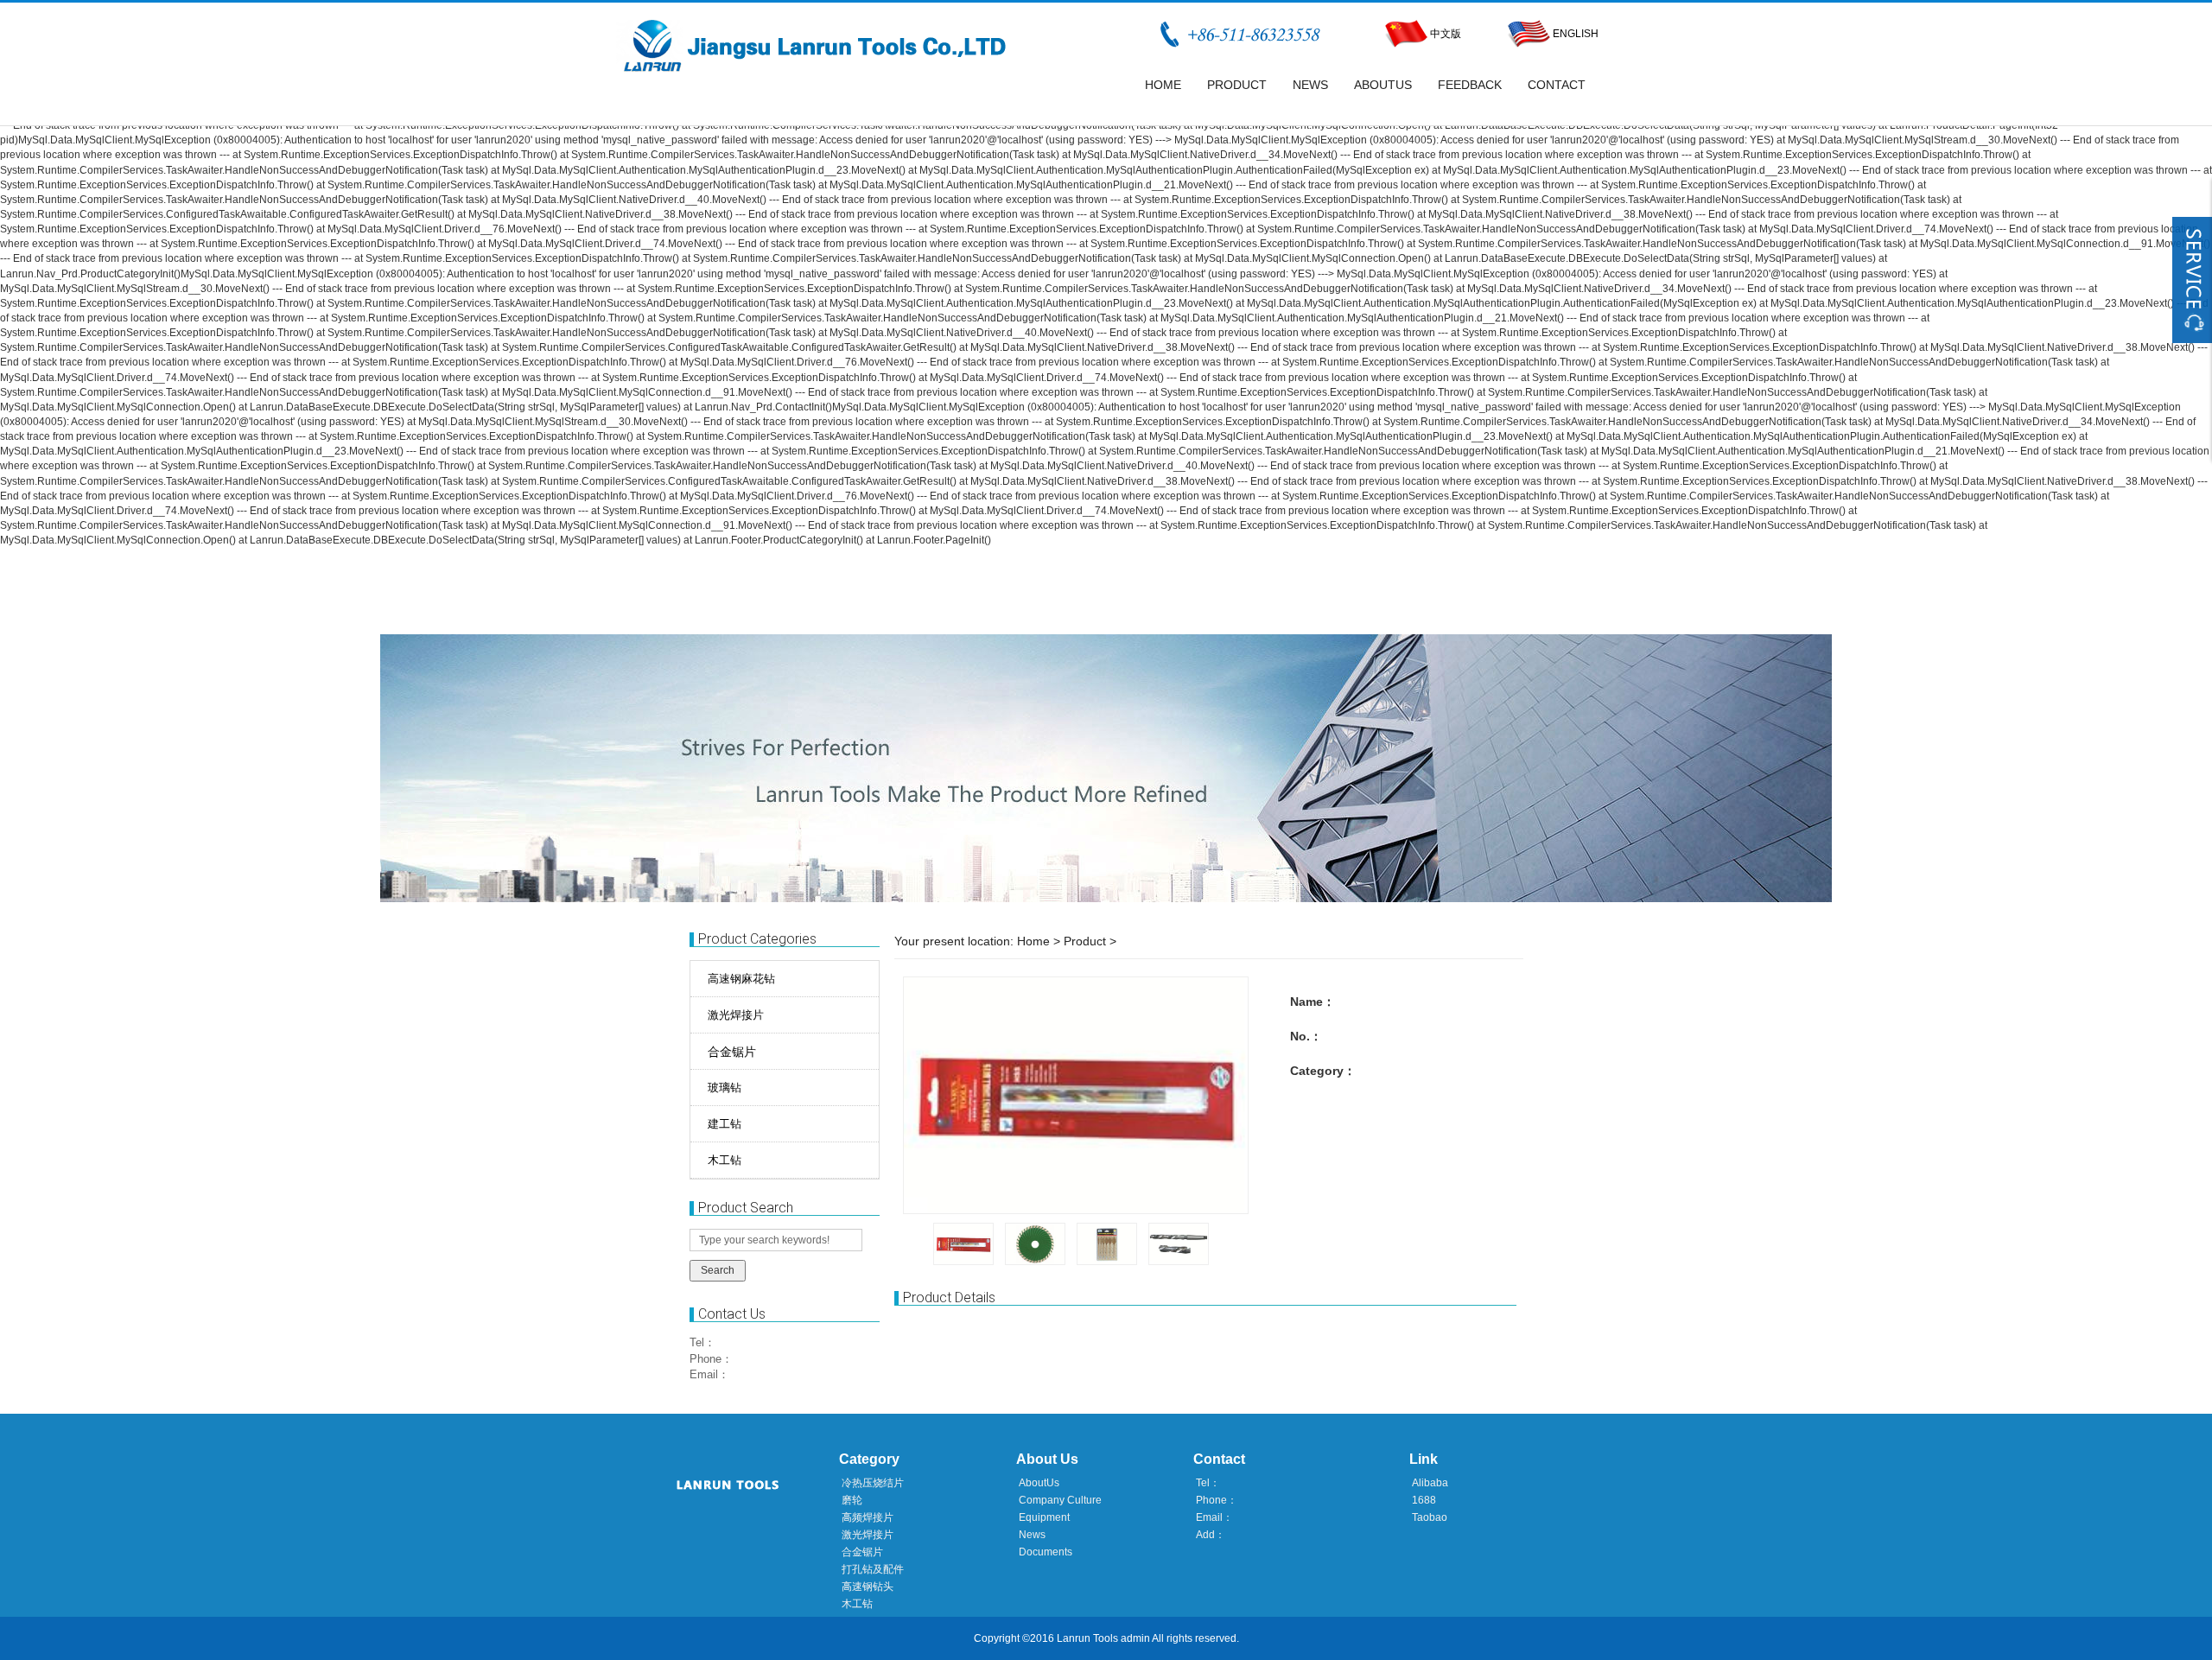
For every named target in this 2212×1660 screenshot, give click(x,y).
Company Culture (1060, 1500)
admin (1135, 1638)
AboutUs (1383, 85)
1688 (1424, 1500)
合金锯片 (732, 1052)
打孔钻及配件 (873, 1569)
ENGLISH (1574, 34)
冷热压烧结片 (873, 1483)
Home (1163, 85)
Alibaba (1430, 1483)
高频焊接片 (868, 1517)
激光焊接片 (868, 1535)
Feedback (1470, 85)
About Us (1047, 1459)
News (1310, 85)
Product (1237, 85)
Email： (709, 1374)
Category (869, 1459)
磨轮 (852, 1500)
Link (1424, 1459)
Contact (1557, 85)
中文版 (1446, 34)
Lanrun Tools (1087, 1638)
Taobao (1430, 1517)
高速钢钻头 (868, 1587)
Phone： (711, 1359)
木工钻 (857, 1604)
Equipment (1044, 1517)
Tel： (702, 1342)
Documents (1046, 1552)
